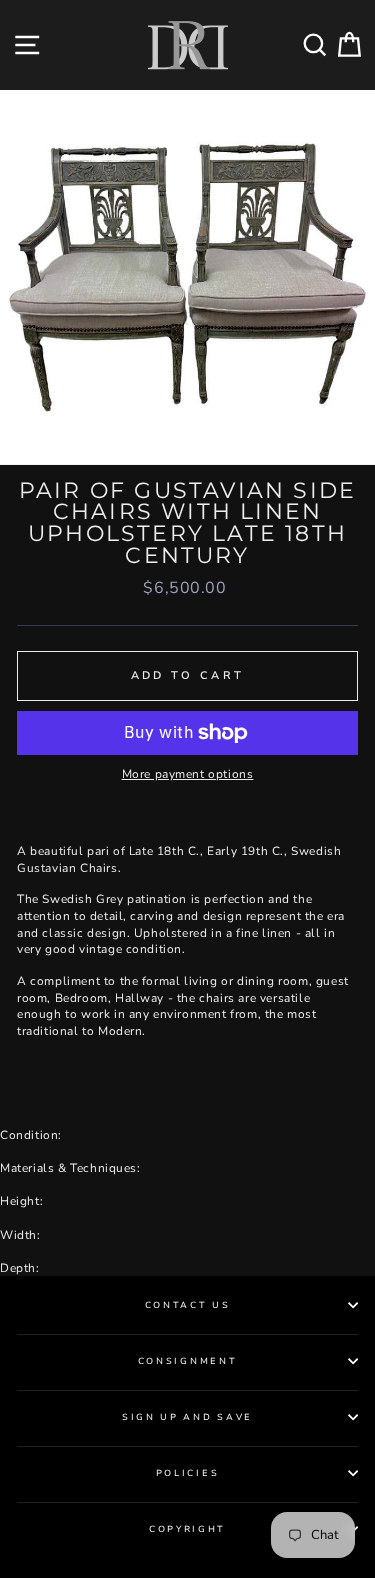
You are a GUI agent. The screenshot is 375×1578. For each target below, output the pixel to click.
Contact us (188, 1305)
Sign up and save (187, 1417)
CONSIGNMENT (187, 1361)
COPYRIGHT (187, 1529)
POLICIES (187, 1473)
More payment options (188, 774)
